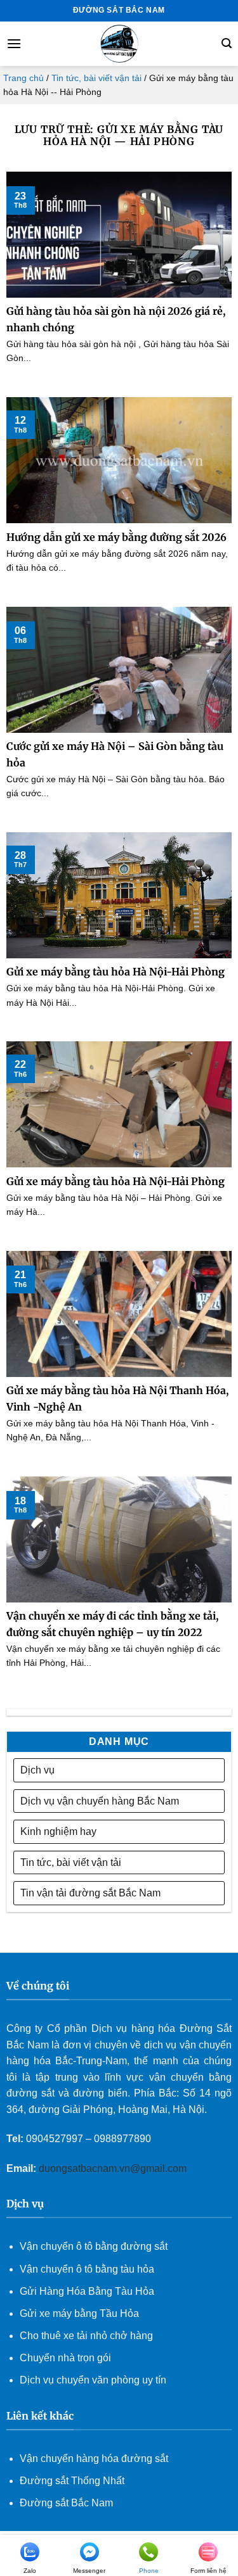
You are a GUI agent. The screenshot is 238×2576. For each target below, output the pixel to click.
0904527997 (55, 2139)
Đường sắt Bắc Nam (66, 2503)
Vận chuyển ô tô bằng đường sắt (94, 2246)
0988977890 (122, 2139)
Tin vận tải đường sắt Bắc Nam (90, 1893)
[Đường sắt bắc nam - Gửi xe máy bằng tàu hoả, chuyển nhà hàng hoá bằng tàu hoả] (119, 44)
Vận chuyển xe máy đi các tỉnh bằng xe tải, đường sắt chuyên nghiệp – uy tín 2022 (112, 1624)
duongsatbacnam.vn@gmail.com (114, 2168)
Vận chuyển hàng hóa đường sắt (94, 2459)
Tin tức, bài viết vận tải (96, 78)
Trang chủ (23, 78)
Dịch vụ (37, 1770)
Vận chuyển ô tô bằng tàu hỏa (87, 2269)
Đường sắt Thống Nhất (72, 2481)
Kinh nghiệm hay (58, 1831)
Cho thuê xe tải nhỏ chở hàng (86, 2336)
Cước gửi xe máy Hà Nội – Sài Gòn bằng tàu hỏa (115, 754)
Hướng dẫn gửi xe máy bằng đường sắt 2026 (116, 537)
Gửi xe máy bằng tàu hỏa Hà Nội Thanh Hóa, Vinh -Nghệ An (117, 1399)
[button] (14, 43)
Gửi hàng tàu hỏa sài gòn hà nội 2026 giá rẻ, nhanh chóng (116, 319)
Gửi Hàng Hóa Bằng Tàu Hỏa (87, 2291)
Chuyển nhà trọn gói (65, 2358)
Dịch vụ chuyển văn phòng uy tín (93, 2380)
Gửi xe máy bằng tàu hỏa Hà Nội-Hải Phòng (116, 972)
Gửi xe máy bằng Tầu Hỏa (79, 2313)
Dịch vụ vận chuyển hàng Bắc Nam (100, 1801)
